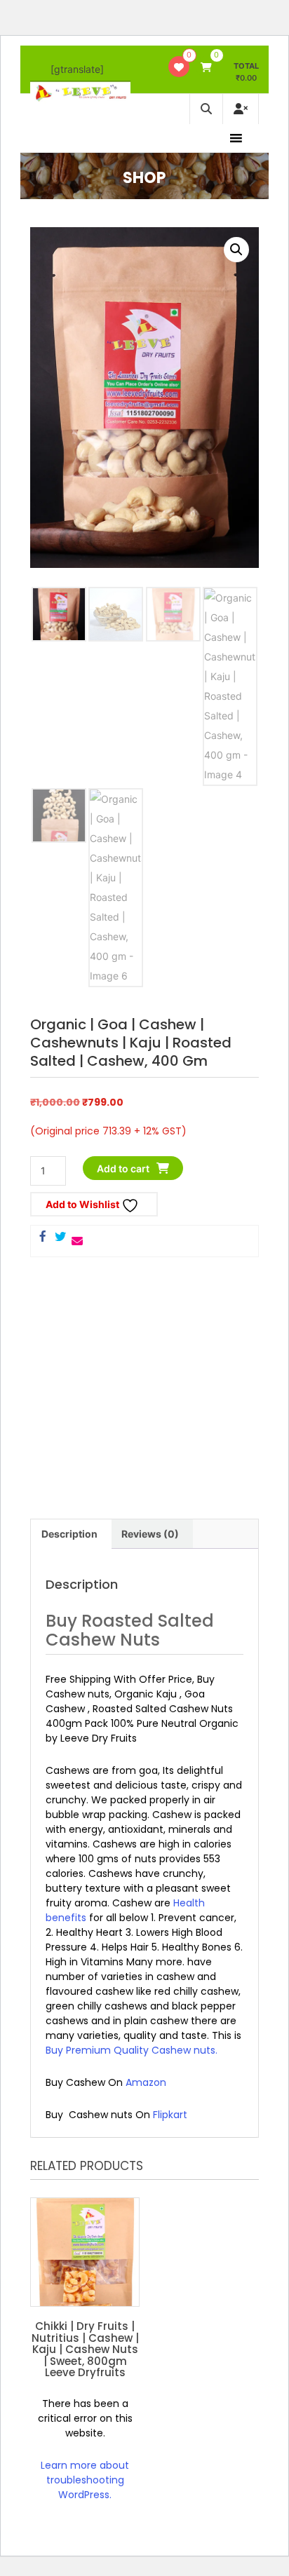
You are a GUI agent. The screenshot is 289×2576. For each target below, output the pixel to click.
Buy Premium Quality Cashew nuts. (132, 2050)
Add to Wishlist (83, 1204)
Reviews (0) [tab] (150, 1534)
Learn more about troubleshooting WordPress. (85, 2480)
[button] (236, 250)
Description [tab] (69, 1534)
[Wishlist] (179, 67)
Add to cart (123, 1168)
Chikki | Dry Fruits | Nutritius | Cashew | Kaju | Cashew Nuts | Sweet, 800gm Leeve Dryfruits (85, 2349)
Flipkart (170, 2115)
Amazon (146, 2082)
